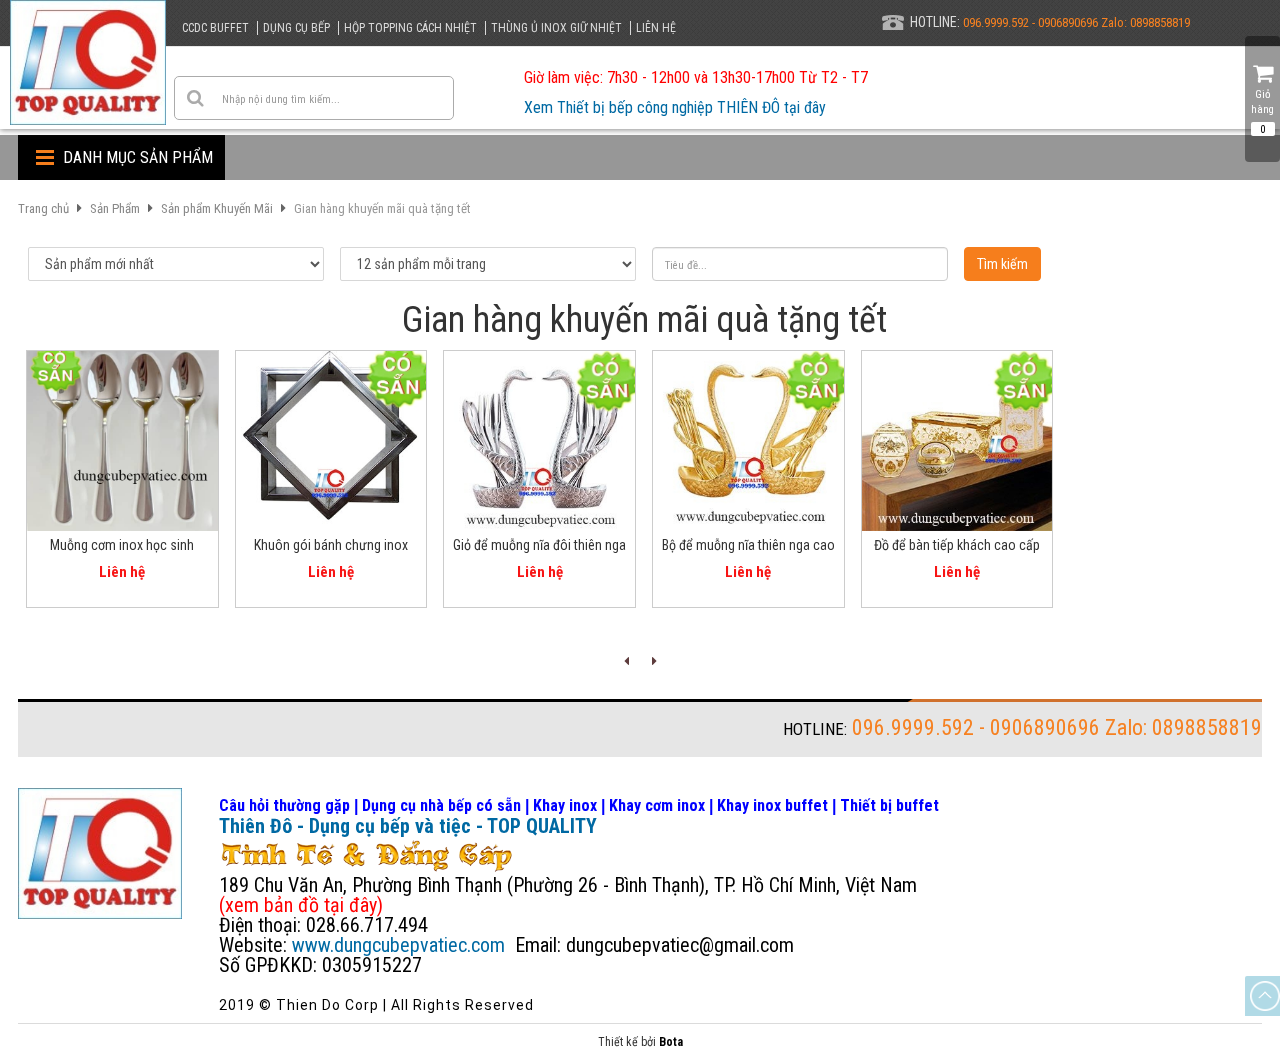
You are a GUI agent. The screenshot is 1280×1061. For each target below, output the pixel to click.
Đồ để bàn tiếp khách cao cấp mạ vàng (957, 548)
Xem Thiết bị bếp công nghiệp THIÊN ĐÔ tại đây (675, 107)
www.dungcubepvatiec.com (398, 945)
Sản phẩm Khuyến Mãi (217, 208)
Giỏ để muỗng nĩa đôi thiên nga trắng (539, 548)
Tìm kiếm (1002, 264)
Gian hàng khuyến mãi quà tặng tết (382, 208)
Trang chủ (43, 208)
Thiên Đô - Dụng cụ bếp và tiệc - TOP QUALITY (408, 826)
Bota (671, 1042)
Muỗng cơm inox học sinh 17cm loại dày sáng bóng (122, 548)
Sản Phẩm (115, 208)
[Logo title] (88, 62)
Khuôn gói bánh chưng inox (331, 545)
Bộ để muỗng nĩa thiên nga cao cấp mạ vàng (748, 548)
